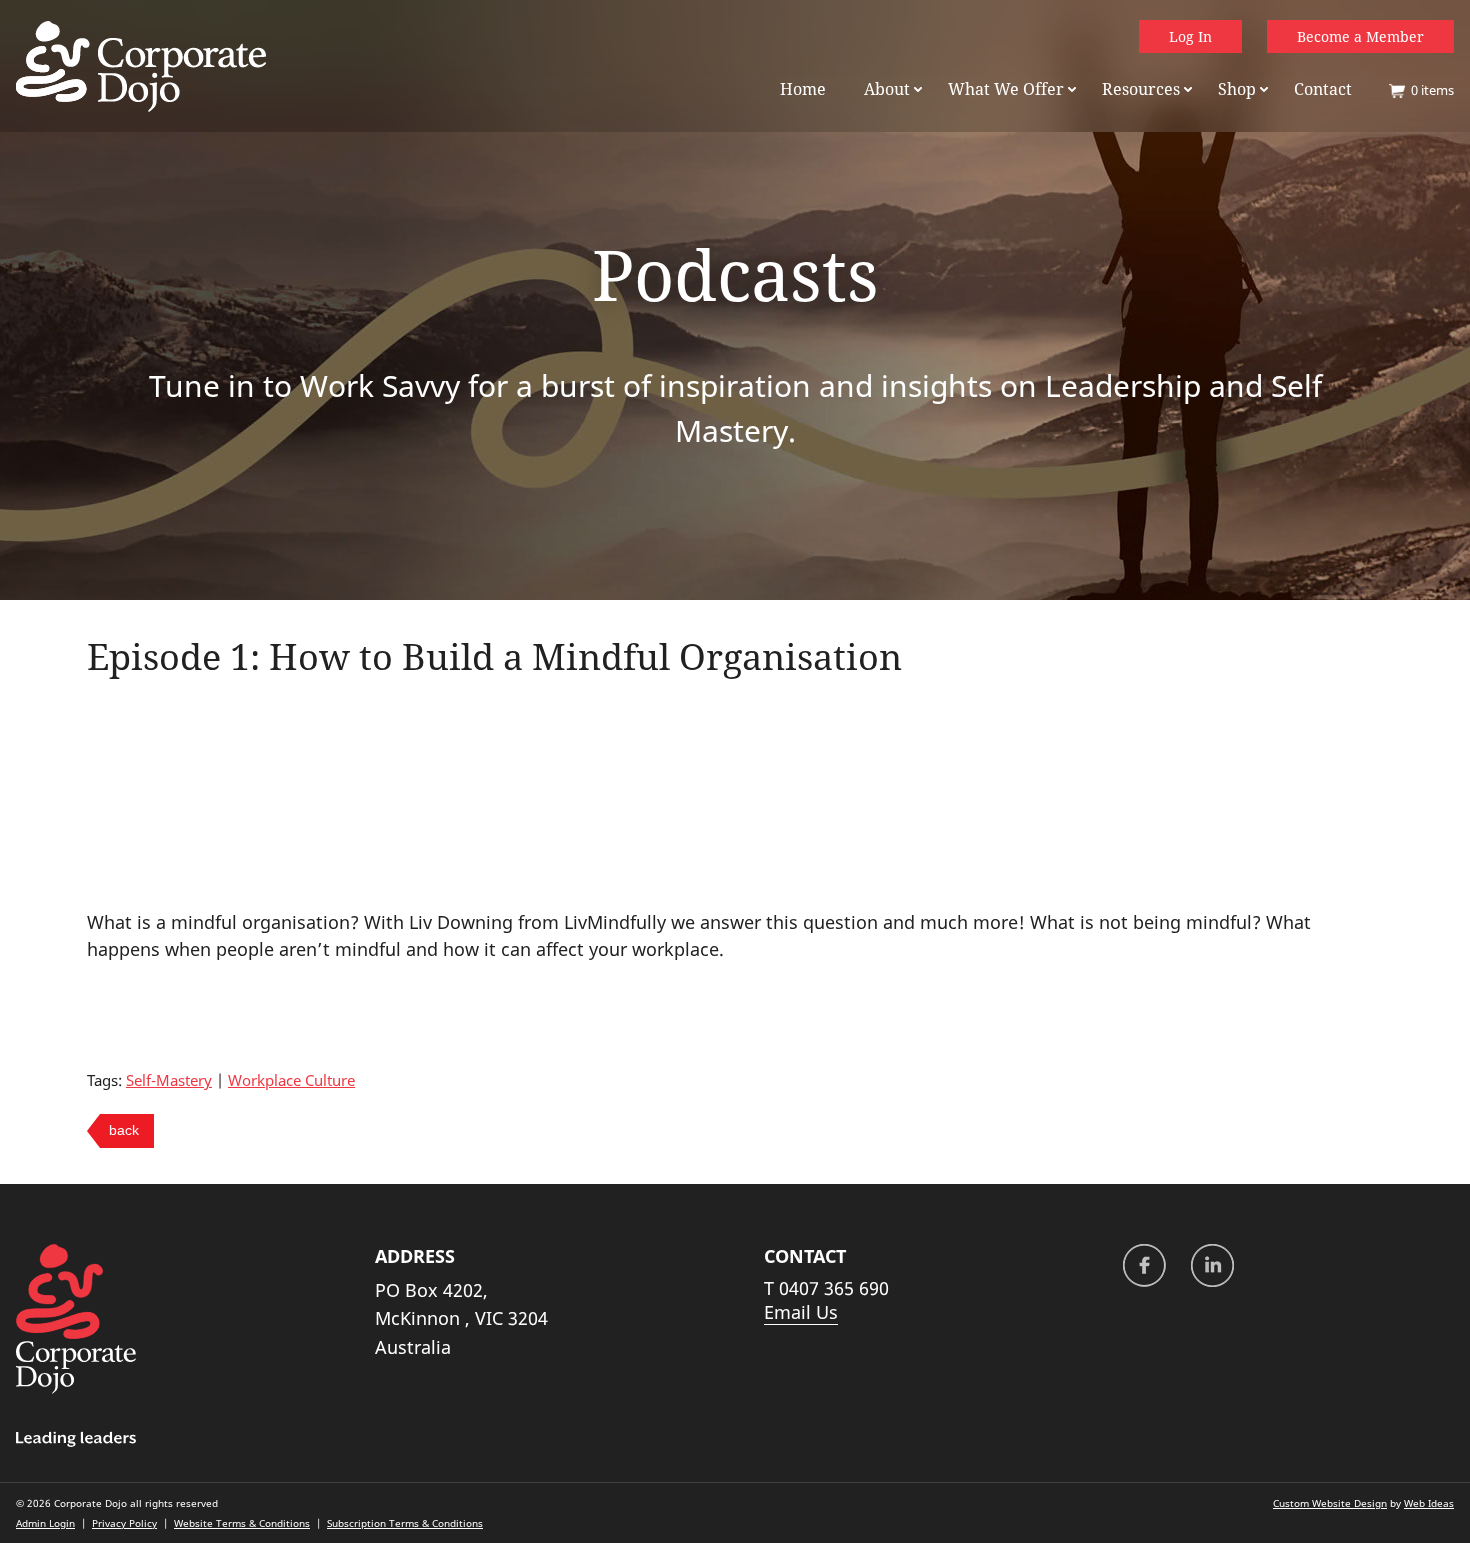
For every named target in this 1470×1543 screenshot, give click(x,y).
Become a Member (1360, 36)
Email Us (801, 1312)
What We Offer (1006, 89)
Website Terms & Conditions (242, 1523)
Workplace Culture (291, 1080)
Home (803, 89)
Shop (1237, 89)
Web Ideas (1429, 1503)
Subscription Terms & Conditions (405, 1523)
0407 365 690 (834, 1288)
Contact (1323, 89)
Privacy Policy (124, 1523)
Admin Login (45, 1523)
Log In (1190, 36)
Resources (1141, 89)
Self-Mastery (169, 1080)
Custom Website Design (1330, 1503)
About (887, 89)
